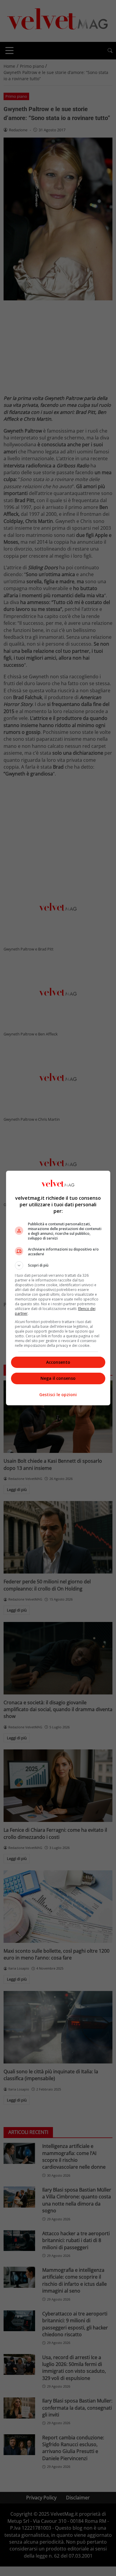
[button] (58, 1265)
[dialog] (58, 1288)
